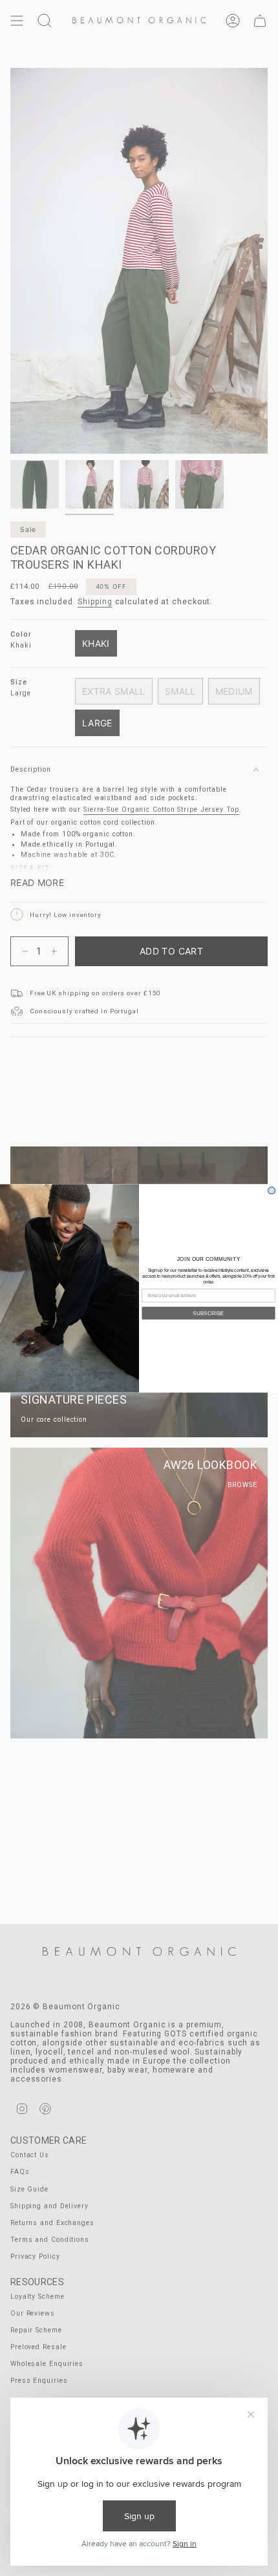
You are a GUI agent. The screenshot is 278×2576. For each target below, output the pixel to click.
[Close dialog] (272, 1190)
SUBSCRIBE (208, 1313)
